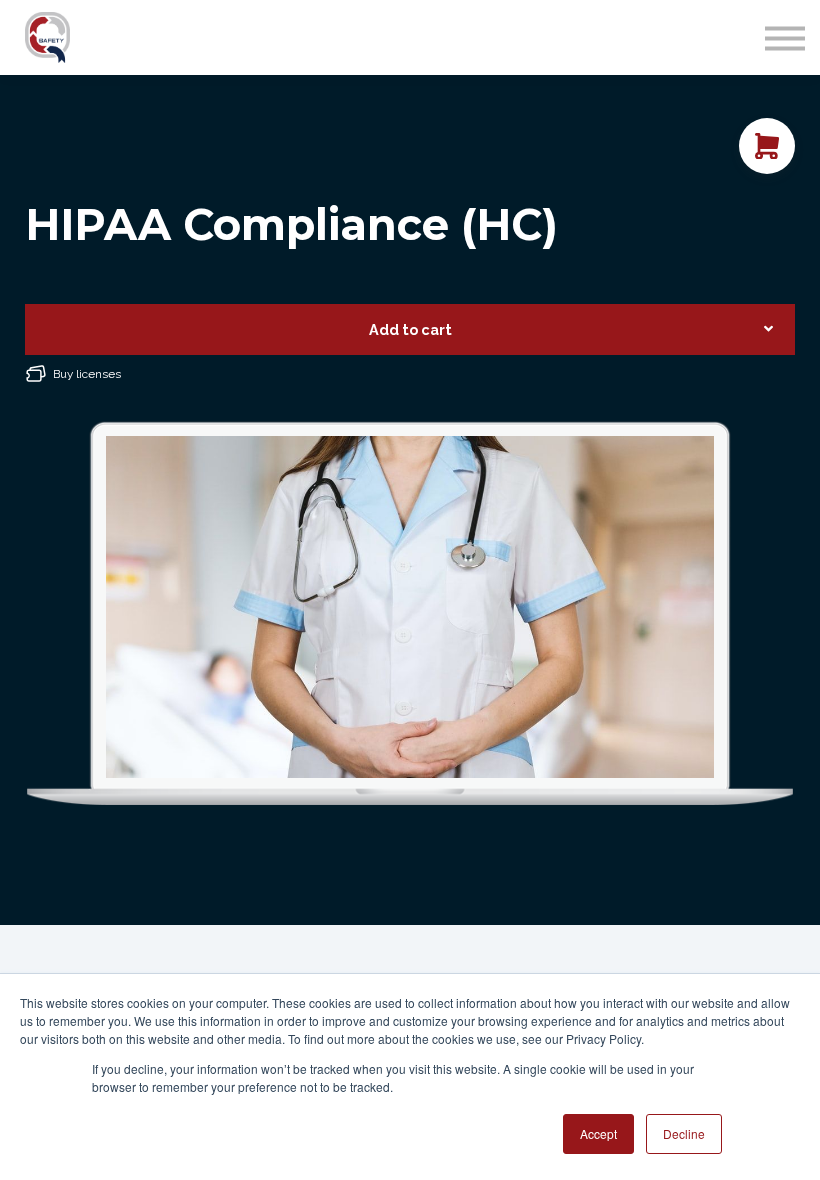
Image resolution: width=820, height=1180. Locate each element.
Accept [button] (598, 1133)
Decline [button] (684, 1133)
